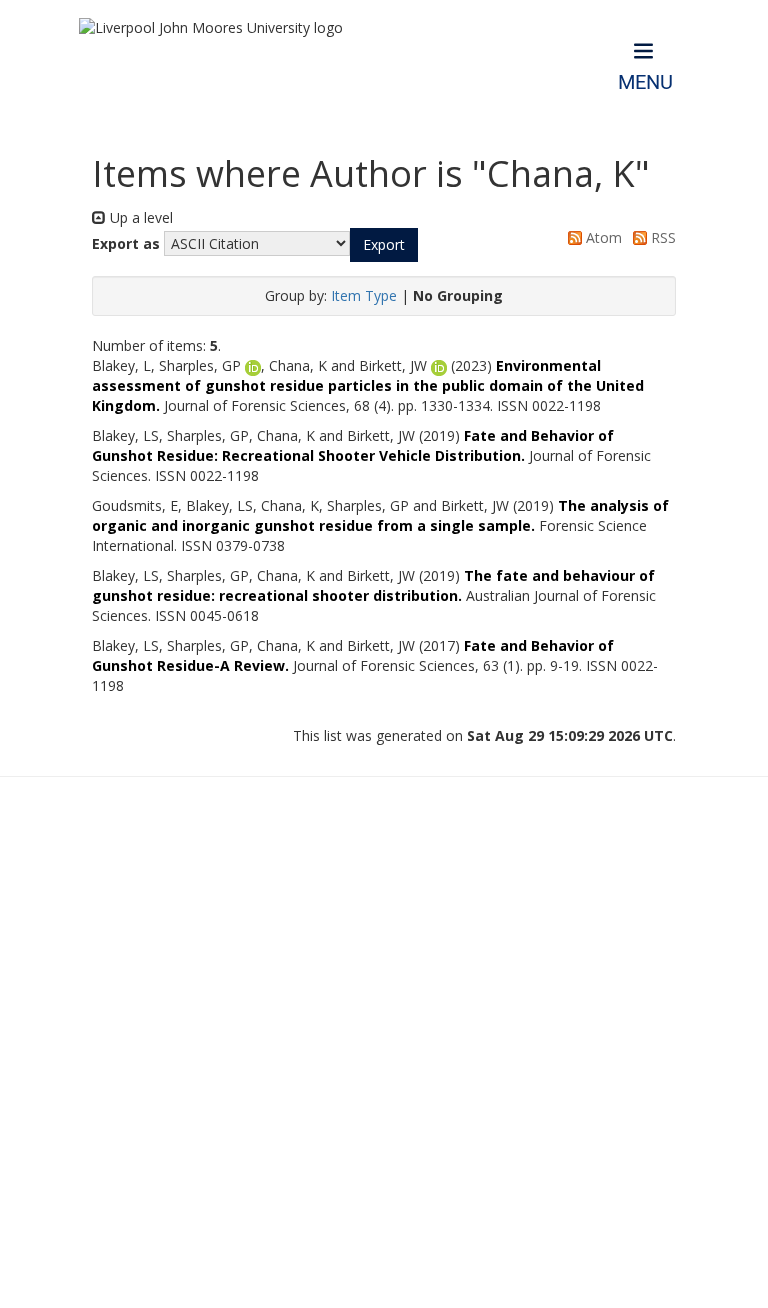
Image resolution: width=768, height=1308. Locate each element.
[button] (384, 245)
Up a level (139, 217)
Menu (645, 82)
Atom (602, 237)
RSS (661, 237)
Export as (126, 243)
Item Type (364, 295)
